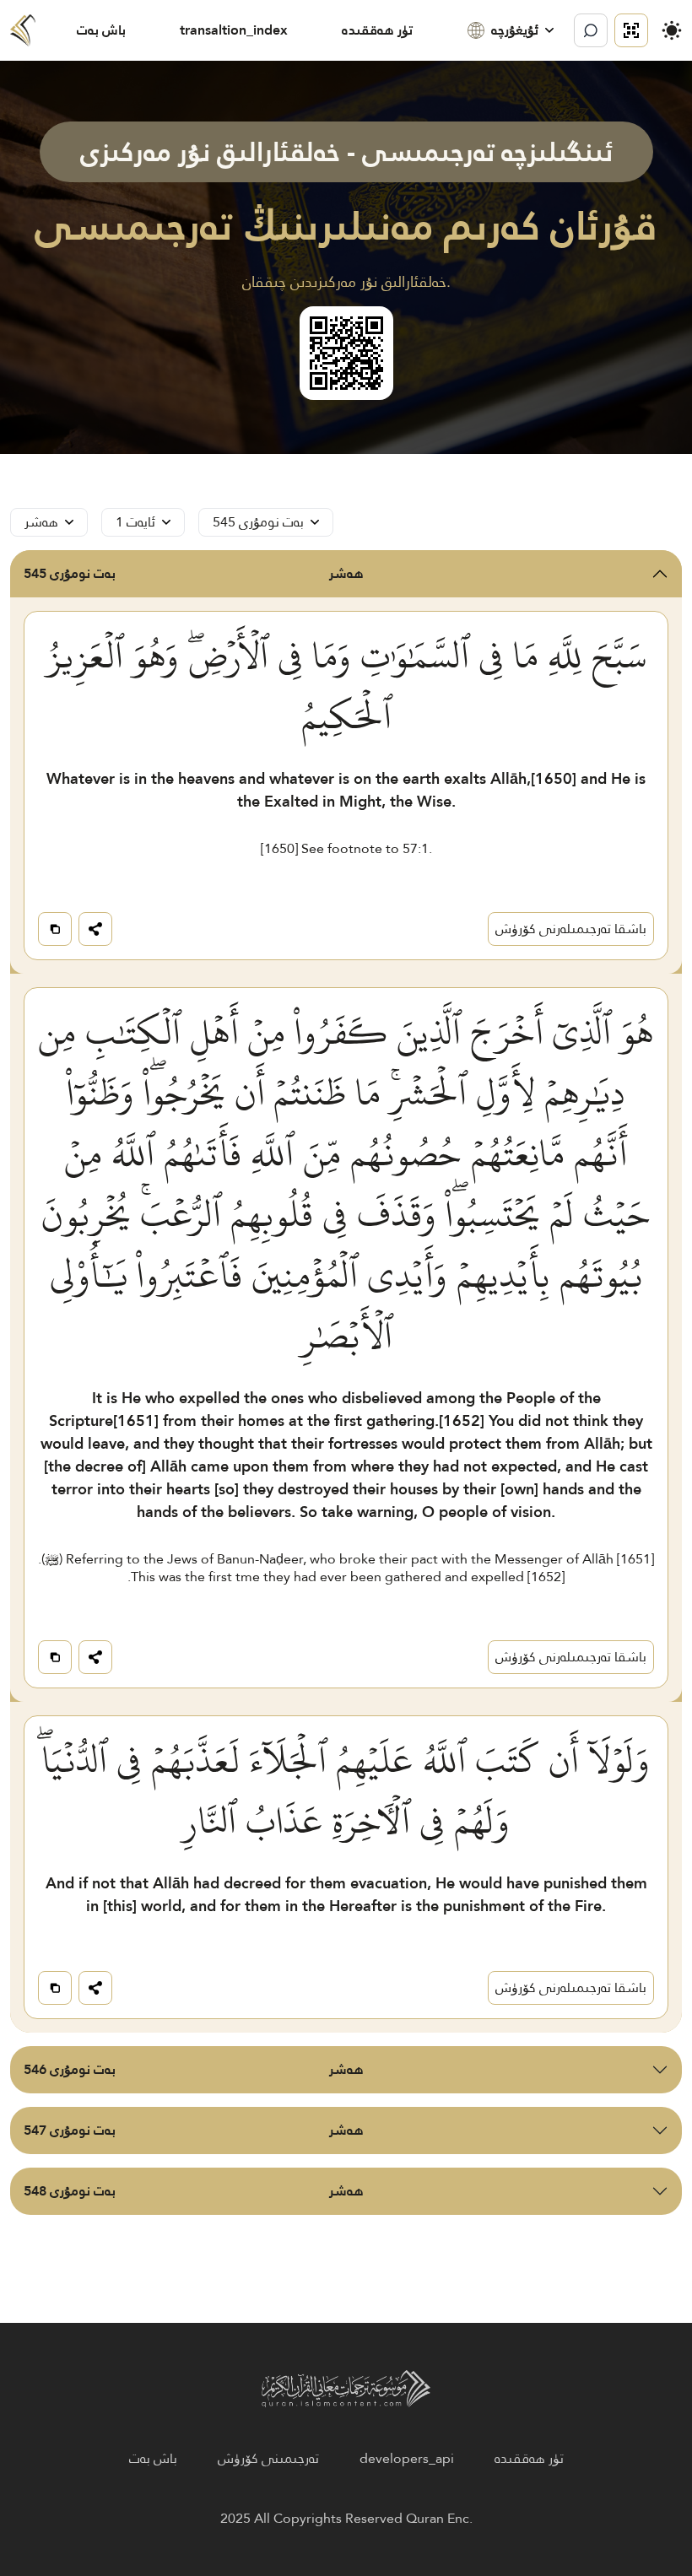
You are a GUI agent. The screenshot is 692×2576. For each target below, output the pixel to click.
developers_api (407, 2459)
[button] (511, 30)
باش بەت (101, 30)
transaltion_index (234, 30)
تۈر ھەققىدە (377, 30)
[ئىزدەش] (591, 30)
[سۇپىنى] (631, 30)
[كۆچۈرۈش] (55, 929)
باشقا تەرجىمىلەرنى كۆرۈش (571, 929)
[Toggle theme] (672, 30)
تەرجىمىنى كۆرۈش (268, 2459)
